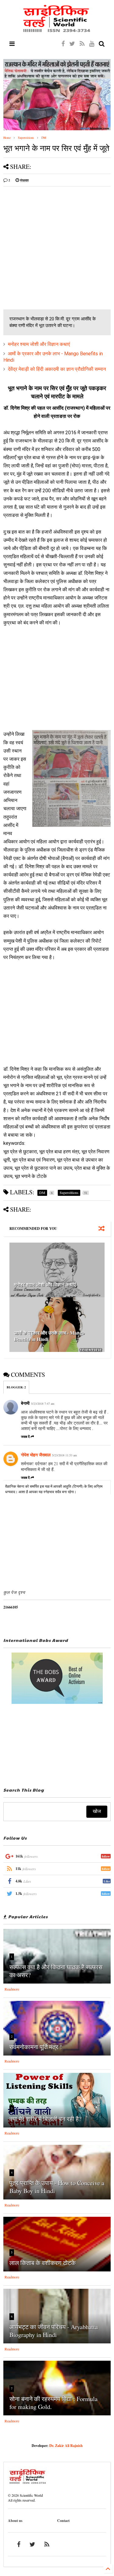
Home (7, 138)
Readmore (12, 1989)
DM (44, 138)
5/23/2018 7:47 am (43, 1404)
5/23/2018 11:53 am (64, 1455)
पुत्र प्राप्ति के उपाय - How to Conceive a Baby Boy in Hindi (57, 2187)
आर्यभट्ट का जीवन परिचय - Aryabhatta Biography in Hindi (54, 2331)
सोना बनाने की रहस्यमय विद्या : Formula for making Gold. (54, 2403)
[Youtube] (92, 44)
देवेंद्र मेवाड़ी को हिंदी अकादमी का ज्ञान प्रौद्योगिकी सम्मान (57, 369)
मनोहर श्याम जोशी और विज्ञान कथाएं (39, 344)
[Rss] (82, 44)
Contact (63, 2521)
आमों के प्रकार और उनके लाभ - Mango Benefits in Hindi (49, 1336)
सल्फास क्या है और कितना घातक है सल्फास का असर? (56, 1971)
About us (15, 2521)
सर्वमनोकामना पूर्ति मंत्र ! (36, 2047)
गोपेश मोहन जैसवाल (36, 1455)
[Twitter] (72, 44)
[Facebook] (63, 44)
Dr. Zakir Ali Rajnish (66, 2446)
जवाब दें (25, 1437)
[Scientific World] (57, 30)
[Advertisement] (57, 248)
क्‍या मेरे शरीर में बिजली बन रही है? (45, 2119)
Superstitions (26, 138)
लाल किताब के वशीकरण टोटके (43, 2263)
